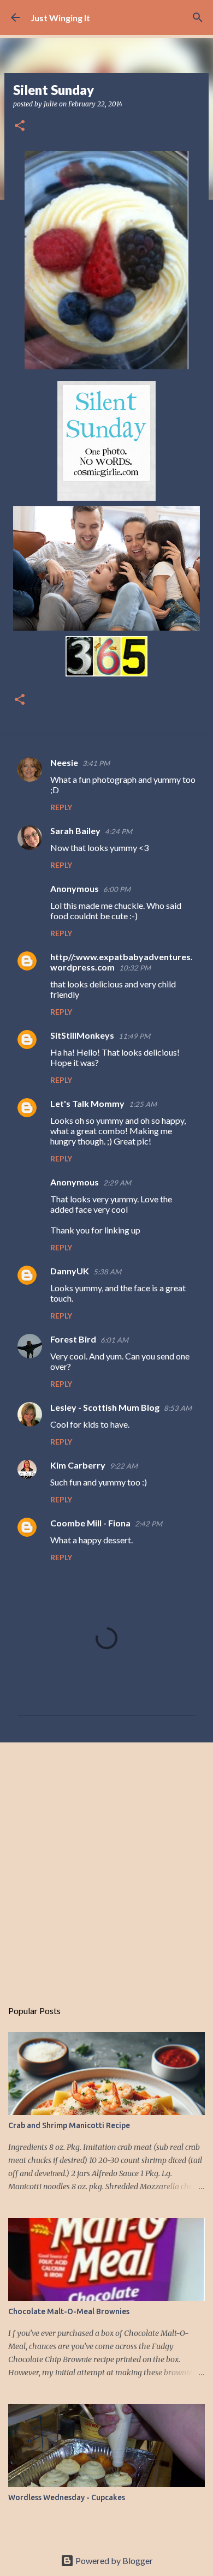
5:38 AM (107, 1272)
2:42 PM (149, 1524)
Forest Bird (73, 1339)
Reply (61, 807)
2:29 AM (117, 1183)
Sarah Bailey (75, 831)
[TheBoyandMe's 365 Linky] (106, 673)
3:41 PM (96, 763)
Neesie (64, 762)
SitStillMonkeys (82, 1035)
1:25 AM (143, 1104)
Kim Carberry (78, 1465)
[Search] (198, 17)
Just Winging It (60, 18)
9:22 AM (124, 1466)
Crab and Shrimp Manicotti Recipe (69, 2125)
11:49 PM (134, 1036)
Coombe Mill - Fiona (90, 1523)
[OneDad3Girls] (106, 627)
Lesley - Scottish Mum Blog (105, 1407)
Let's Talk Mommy (87, 1103)
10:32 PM (135, 968)
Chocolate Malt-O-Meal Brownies (69, 2311)
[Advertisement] (106, 1865)
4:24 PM (119, 831)
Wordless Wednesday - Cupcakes (67, 2497)
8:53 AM (178, 1408)
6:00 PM (117, 889)
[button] (20, 126)
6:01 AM (114, 1340)
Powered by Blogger (113, 2560)
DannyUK (70, 1271)
